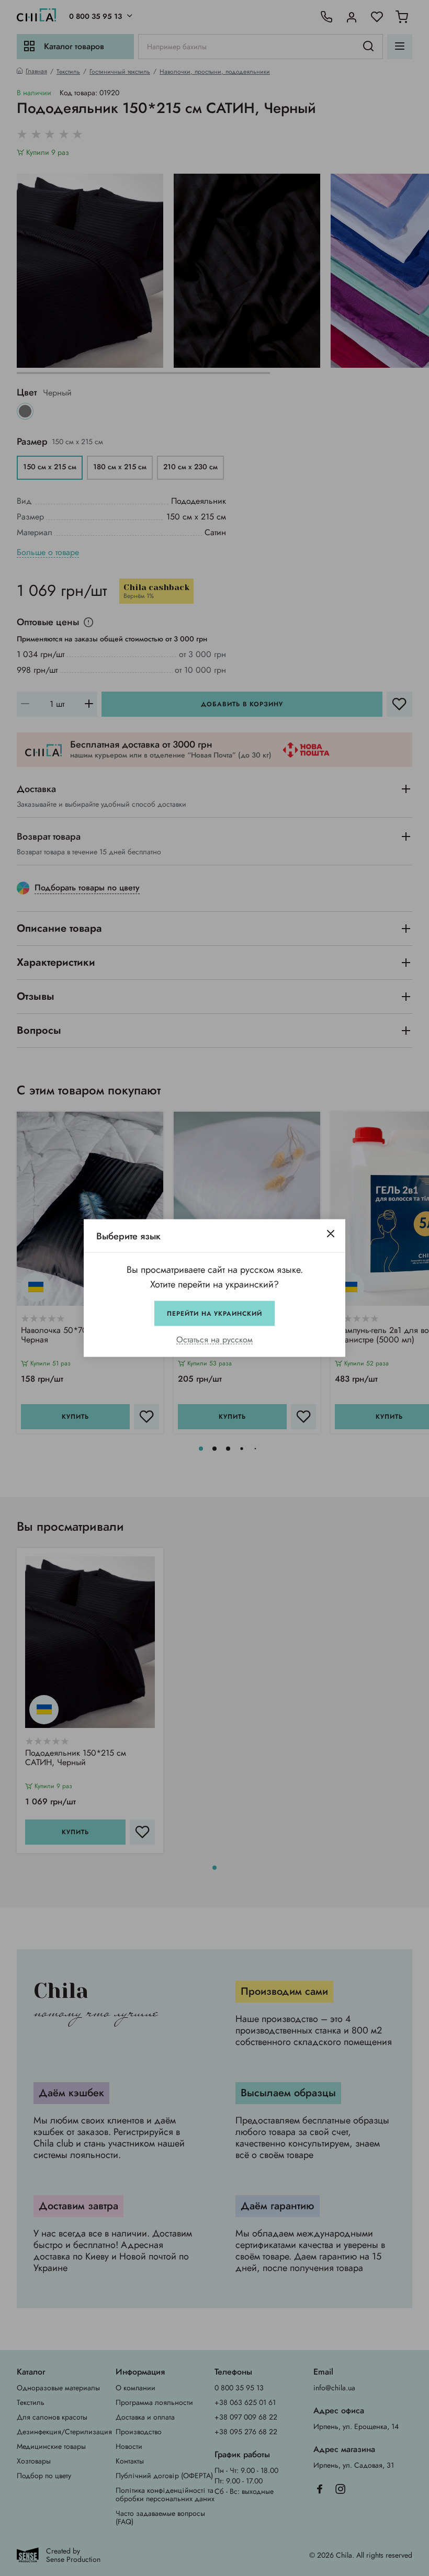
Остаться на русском (214, 1340)
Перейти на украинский (214, 1314)
